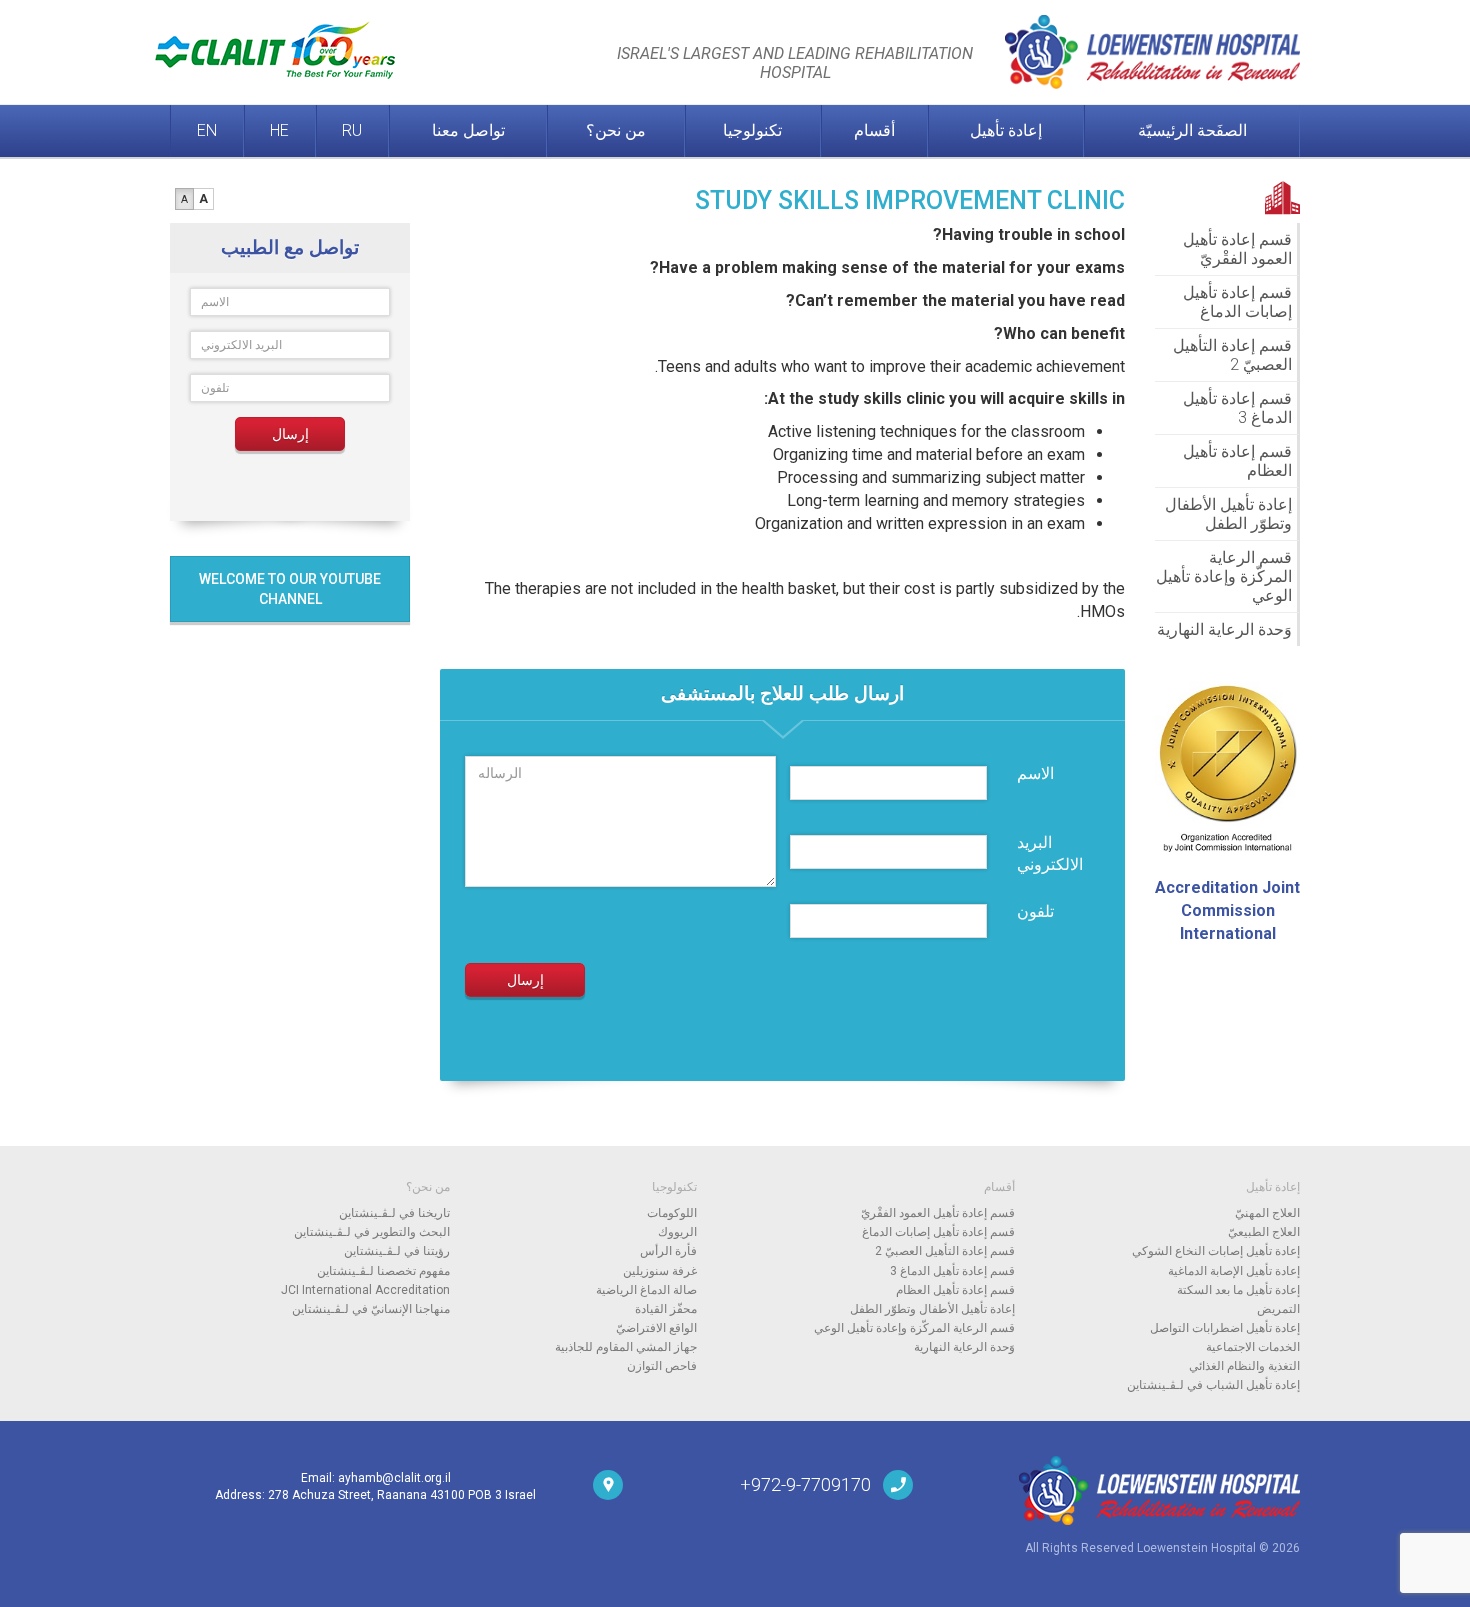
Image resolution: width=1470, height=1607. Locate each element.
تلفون (1035, 911)
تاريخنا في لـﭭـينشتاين (394, 1213)
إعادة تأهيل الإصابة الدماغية (1234, 1271)
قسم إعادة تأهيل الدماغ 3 (1237, 408)
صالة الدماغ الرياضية (646, 1290)
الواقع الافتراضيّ (656, 1328)
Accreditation (1227, 910)
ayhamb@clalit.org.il (394, 1478)
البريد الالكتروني (1050, 854)
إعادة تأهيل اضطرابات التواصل (1225, 1328)
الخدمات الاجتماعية (1253, 1347)
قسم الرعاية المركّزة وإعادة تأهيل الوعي (1224, 576)
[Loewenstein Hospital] (1121, 1490)
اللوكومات (672, 1213)
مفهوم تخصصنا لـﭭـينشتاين (383, 1271)
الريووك (677, 1232)
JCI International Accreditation (365, 1290)
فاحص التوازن (662, 1366)
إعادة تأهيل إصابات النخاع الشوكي (1216, 1251)
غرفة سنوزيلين (660, 1271)
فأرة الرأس (668, 1251)
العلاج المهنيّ (1267, 1213)
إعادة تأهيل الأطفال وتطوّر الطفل (1228, 514)
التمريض (1278, 1309)
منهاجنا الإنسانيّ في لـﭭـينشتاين (371, 1309)
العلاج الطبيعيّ (1264, 1232)
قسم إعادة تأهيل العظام (1237, 461)
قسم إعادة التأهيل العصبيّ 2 (1232, 355)
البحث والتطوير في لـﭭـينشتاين (372, 1232)
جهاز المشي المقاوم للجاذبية (626, 1347)
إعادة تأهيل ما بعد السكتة (1238, 1290)
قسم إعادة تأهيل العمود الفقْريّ (1237, 249)
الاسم (1035, 773)
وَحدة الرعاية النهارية (1224, 629)
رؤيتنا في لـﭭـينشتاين (397, 1251)
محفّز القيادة (666, 1309)
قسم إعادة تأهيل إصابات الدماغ (1237, 302)
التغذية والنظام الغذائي (1244, 1366)
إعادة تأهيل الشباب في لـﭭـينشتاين (1213, 1385)
